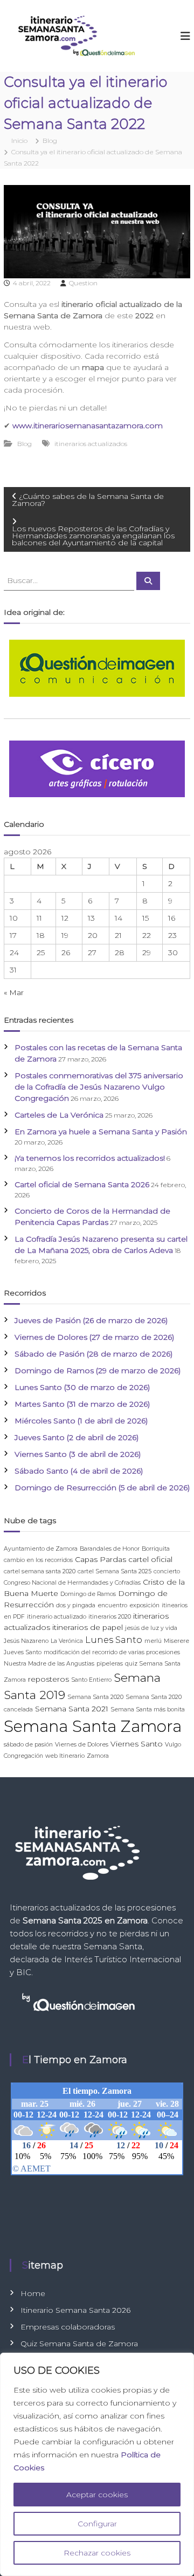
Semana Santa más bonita (148, 1710)
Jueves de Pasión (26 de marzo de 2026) (91, 1320)
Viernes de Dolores (82, 1745)
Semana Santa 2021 (72, 1709)
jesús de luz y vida (151, 1628)
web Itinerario (65, 1756)
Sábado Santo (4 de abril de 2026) (79, 1471)
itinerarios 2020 (110, 1617)
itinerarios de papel (88, 1627)
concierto (167, 1571)
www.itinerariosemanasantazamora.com (88, 426)
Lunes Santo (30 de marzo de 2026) (82, 1387)
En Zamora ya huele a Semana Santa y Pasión (101, 1132)
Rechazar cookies (97, 2553)
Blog (50, 141)
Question (83, 283)
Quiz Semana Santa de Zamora (79, 2344)
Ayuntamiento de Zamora (41, 1549)
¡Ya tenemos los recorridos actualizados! (90, 1158)
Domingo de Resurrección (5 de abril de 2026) (102, 1488)
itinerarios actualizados (91, 444)
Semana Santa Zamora (93, 1726)
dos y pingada (76, 1605)
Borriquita (156, 1549)
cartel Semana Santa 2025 (115, 1571)
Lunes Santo (114, 1640)
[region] (97, 2464)
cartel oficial (150, 1559)
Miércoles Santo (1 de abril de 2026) (81, 1421)
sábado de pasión (28, 1745)
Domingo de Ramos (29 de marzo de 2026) (98, 1371)
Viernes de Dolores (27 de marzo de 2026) (94, 1337)
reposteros (48, 1679)
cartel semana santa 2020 (40, 1571)
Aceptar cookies (97, 2495)
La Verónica (67, 1641)
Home (33, 2293)
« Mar (14, 992)
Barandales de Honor (110, 1549)
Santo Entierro (91, 1680)
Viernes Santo (137, 1744)
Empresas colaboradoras (68, 2327)
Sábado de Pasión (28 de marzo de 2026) (93, 1354)
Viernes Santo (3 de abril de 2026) (78, 1454)
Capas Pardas (101, 1559)
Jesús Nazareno (26, 1641)
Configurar (97, 2524)
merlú (153, 1641)
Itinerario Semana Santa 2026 (75, 2310)
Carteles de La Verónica (59, 1115)
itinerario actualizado (57, 1617)
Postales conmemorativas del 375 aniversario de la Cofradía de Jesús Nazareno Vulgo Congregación (99, 1087)
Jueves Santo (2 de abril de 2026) (77, 1437)
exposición (144, 1605)
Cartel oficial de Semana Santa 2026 (82, 1184)
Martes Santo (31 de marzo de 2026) (82, 1404)
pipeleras (110, 1664)
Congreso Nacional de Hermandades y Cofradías (72, 1583)
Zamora (98, 1756)
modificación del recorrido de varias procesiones (112, 1652)
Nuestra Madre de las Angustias (49, 1664)
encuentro (112, 1605)
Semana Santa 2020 (95, 1697)
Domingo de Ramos (88, 1594)
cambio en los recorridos (38, 1560)
